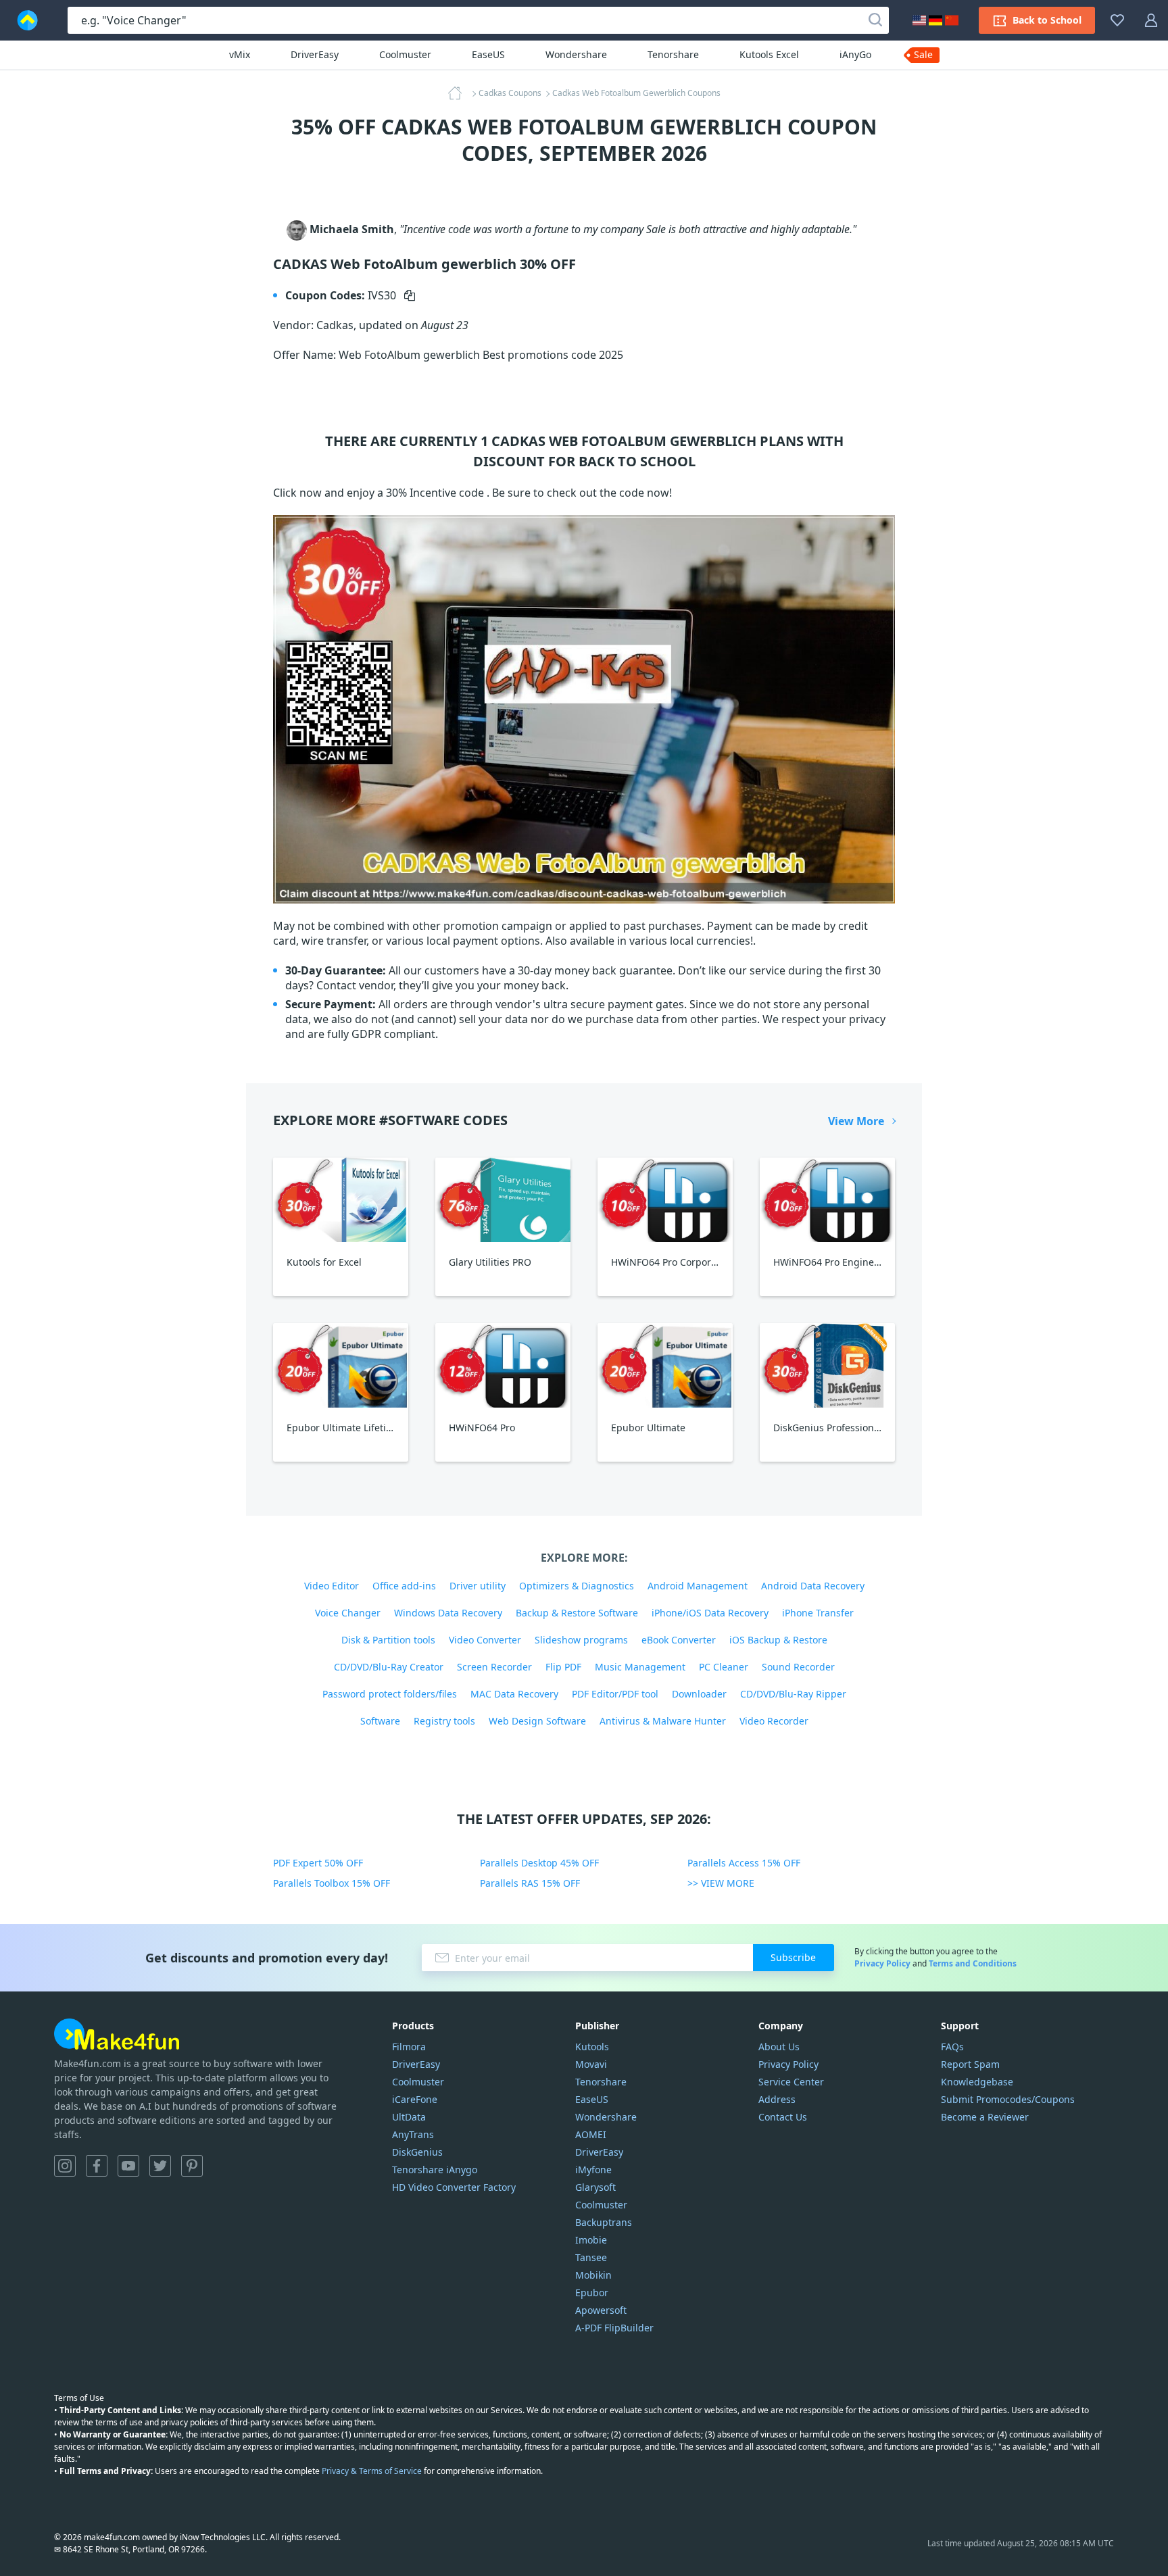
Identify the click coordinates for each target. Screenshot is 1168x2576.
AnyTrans (413, 2134)
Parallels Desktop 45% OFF (539, 1863)
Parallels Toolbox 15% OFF (332, 1883)
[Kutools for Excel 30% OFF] (341, 1200)
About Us (779, 2047)
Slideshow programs (581, 1640)
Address (777, 2099)
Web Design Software (537, 1721)
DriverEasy (315, 54)
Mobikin (593, 2275)
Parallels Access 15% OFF (744, 1863)
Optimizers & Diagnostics (577, 1586)
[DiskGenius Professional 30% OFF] (827, 1365)
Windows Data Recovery (448, 1613)
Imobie (591, 2240)
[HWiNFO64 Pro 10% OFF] (503, 1365)
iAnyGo (855, 54)
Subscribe (793, 1957)
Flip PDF (563, 1667)
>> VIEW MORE (721, 1883)
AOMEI (591, 2134)
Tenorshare (673, 54)
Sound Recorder (798, 1667)
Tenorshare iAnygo (435, 2170)
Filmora (409, 2047)
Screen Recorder (494, 1667)
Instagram (65, 2166)
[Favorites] (1117, 20)
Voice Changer (348, 1613)
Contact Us (783, 2117)
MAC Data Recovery (514, 1694)
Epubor (592, 2293)
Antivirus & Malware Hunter (663, 1721)
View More (856, 1121)
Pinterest (192, 2166)
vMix (240, 54)
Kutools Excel (769, 54)
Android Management (698, 1586)
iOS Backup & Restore (778, 1640)
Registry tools (444, 1721)
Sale (923, 54)
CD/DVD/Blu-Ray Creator (389, 1667)
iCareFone (415, 2099)
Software (380, 1721)
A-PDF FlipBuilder (614, 2328)
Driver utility (478, 1586)
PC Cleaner (724, 1667)
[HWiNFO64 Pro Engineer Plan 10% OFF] (827, 1200)
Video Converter (485, 1640)
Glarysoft (595, 2187)
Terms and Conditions (973, 1963)
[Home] (459, 93)
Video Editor (332, 1586)
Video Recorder (774, 1721)
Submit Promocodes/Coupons (1008, 2099)
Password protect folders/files (390, 1694)
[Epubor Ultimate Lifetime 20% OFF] (341, 1365)
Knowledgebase (977, 2082)
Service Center (791, 2082)
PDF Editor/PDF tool (615, 1694)
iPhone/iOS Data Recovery (710, 1613)
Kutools (592, 2047)
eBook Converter (679, 1640)
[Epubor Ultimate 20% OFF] (665, 1365)
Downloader (699, 1694)
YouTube (128, 2166)
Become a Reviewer (985, 2117)
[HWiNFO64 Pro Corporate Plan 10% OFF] (665, 1200)
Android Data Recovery (813, 1586)
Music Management (640, 1667)
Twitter (160, 2166)
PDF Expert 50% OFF (318, 1863)
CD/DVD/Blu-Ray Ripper (793, 1694)
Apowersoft (601, 2310)
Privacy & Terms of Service (372, 2471)
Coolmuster (405, 54)
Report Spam (970, 2064)
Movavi (591, 2064)
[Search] (875, 20)
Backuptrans (604, 2222)
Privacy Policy (882, 1963)
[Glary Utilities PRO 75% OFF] (503, 1200)
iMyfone (593, 2170)
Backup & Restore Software (577, 1613)
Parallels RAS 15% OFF (530, 1883)
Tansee (591, 2257)
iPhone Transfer (818, 1613)
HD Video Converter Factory (454, 2187)
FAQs (952, 2047)
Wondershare (576, 54)
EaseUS (488, 54)
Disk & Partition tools (388, 1640)
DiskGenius (417, 2152)
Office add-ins (404, 1586)
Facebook (97, 2166)
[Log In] (1151, 20)
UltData (409, 2117)
